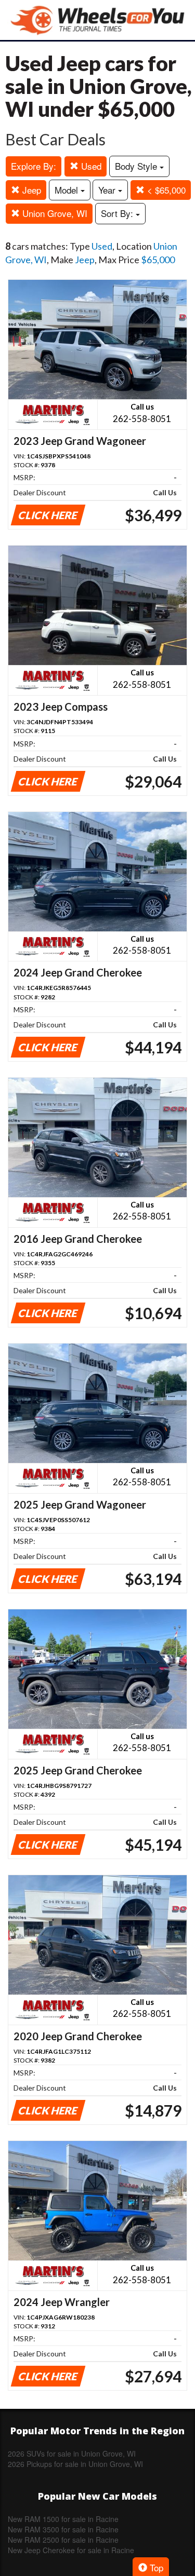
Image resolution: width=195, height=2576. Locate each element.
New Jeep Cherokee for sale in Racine (71, 2550)
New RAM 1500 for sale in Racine (63, 2519)
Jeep (30, 190)
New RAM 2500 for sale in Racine (63, 2540)
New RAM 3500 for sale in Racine (63, 2529)
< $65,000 (165, 190)
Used (90, 166)
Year (108, 190)
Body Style (137, 166)
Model (68, 190)
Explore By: (34, 166)
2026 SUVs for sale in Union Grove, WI (72, 2453)
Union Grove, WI (54, 213)
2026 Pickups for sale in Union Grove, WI (75, 2464)
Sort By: (118, 213)
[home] (98, 20)
